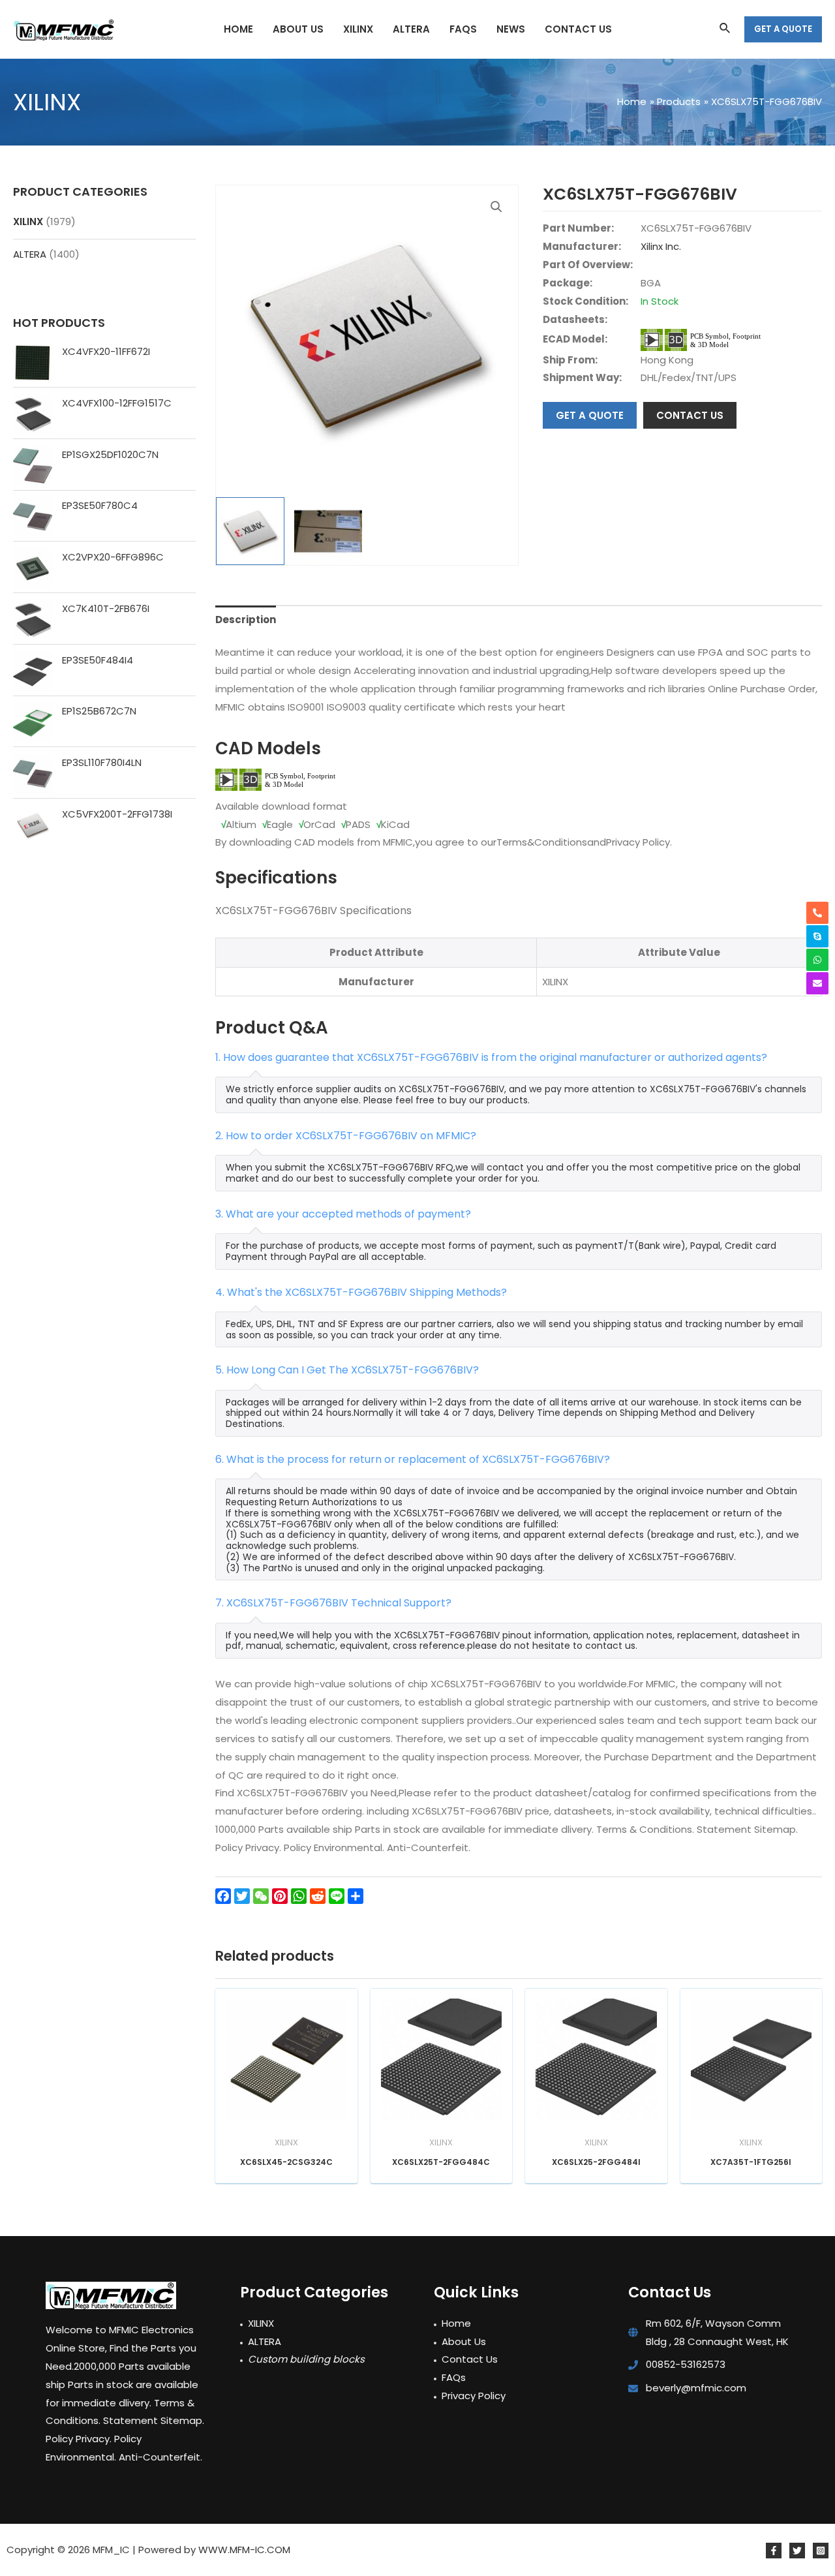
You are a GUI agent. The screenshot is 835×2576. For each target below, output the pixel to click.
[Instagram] (821, 2551)
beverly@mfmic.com (696, 2388)
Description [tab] (246, 620)
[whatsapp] (817, 960)
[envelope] (817, 983)
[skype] (817, 936)
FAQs (454, 2377)
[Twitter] (797, 2551)
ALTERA (30, 254)
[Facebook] (774, 2551)
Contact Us (470, 2359)
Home (456, 2323)
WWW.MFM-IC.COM (244, 2550)
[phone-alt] (817, 913)
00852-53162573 (686, 2364)
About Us (464, 2341)
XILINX (28, 222)
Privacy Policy (474, 2396)
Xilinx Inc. (661, 246)
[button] (496, 207)
